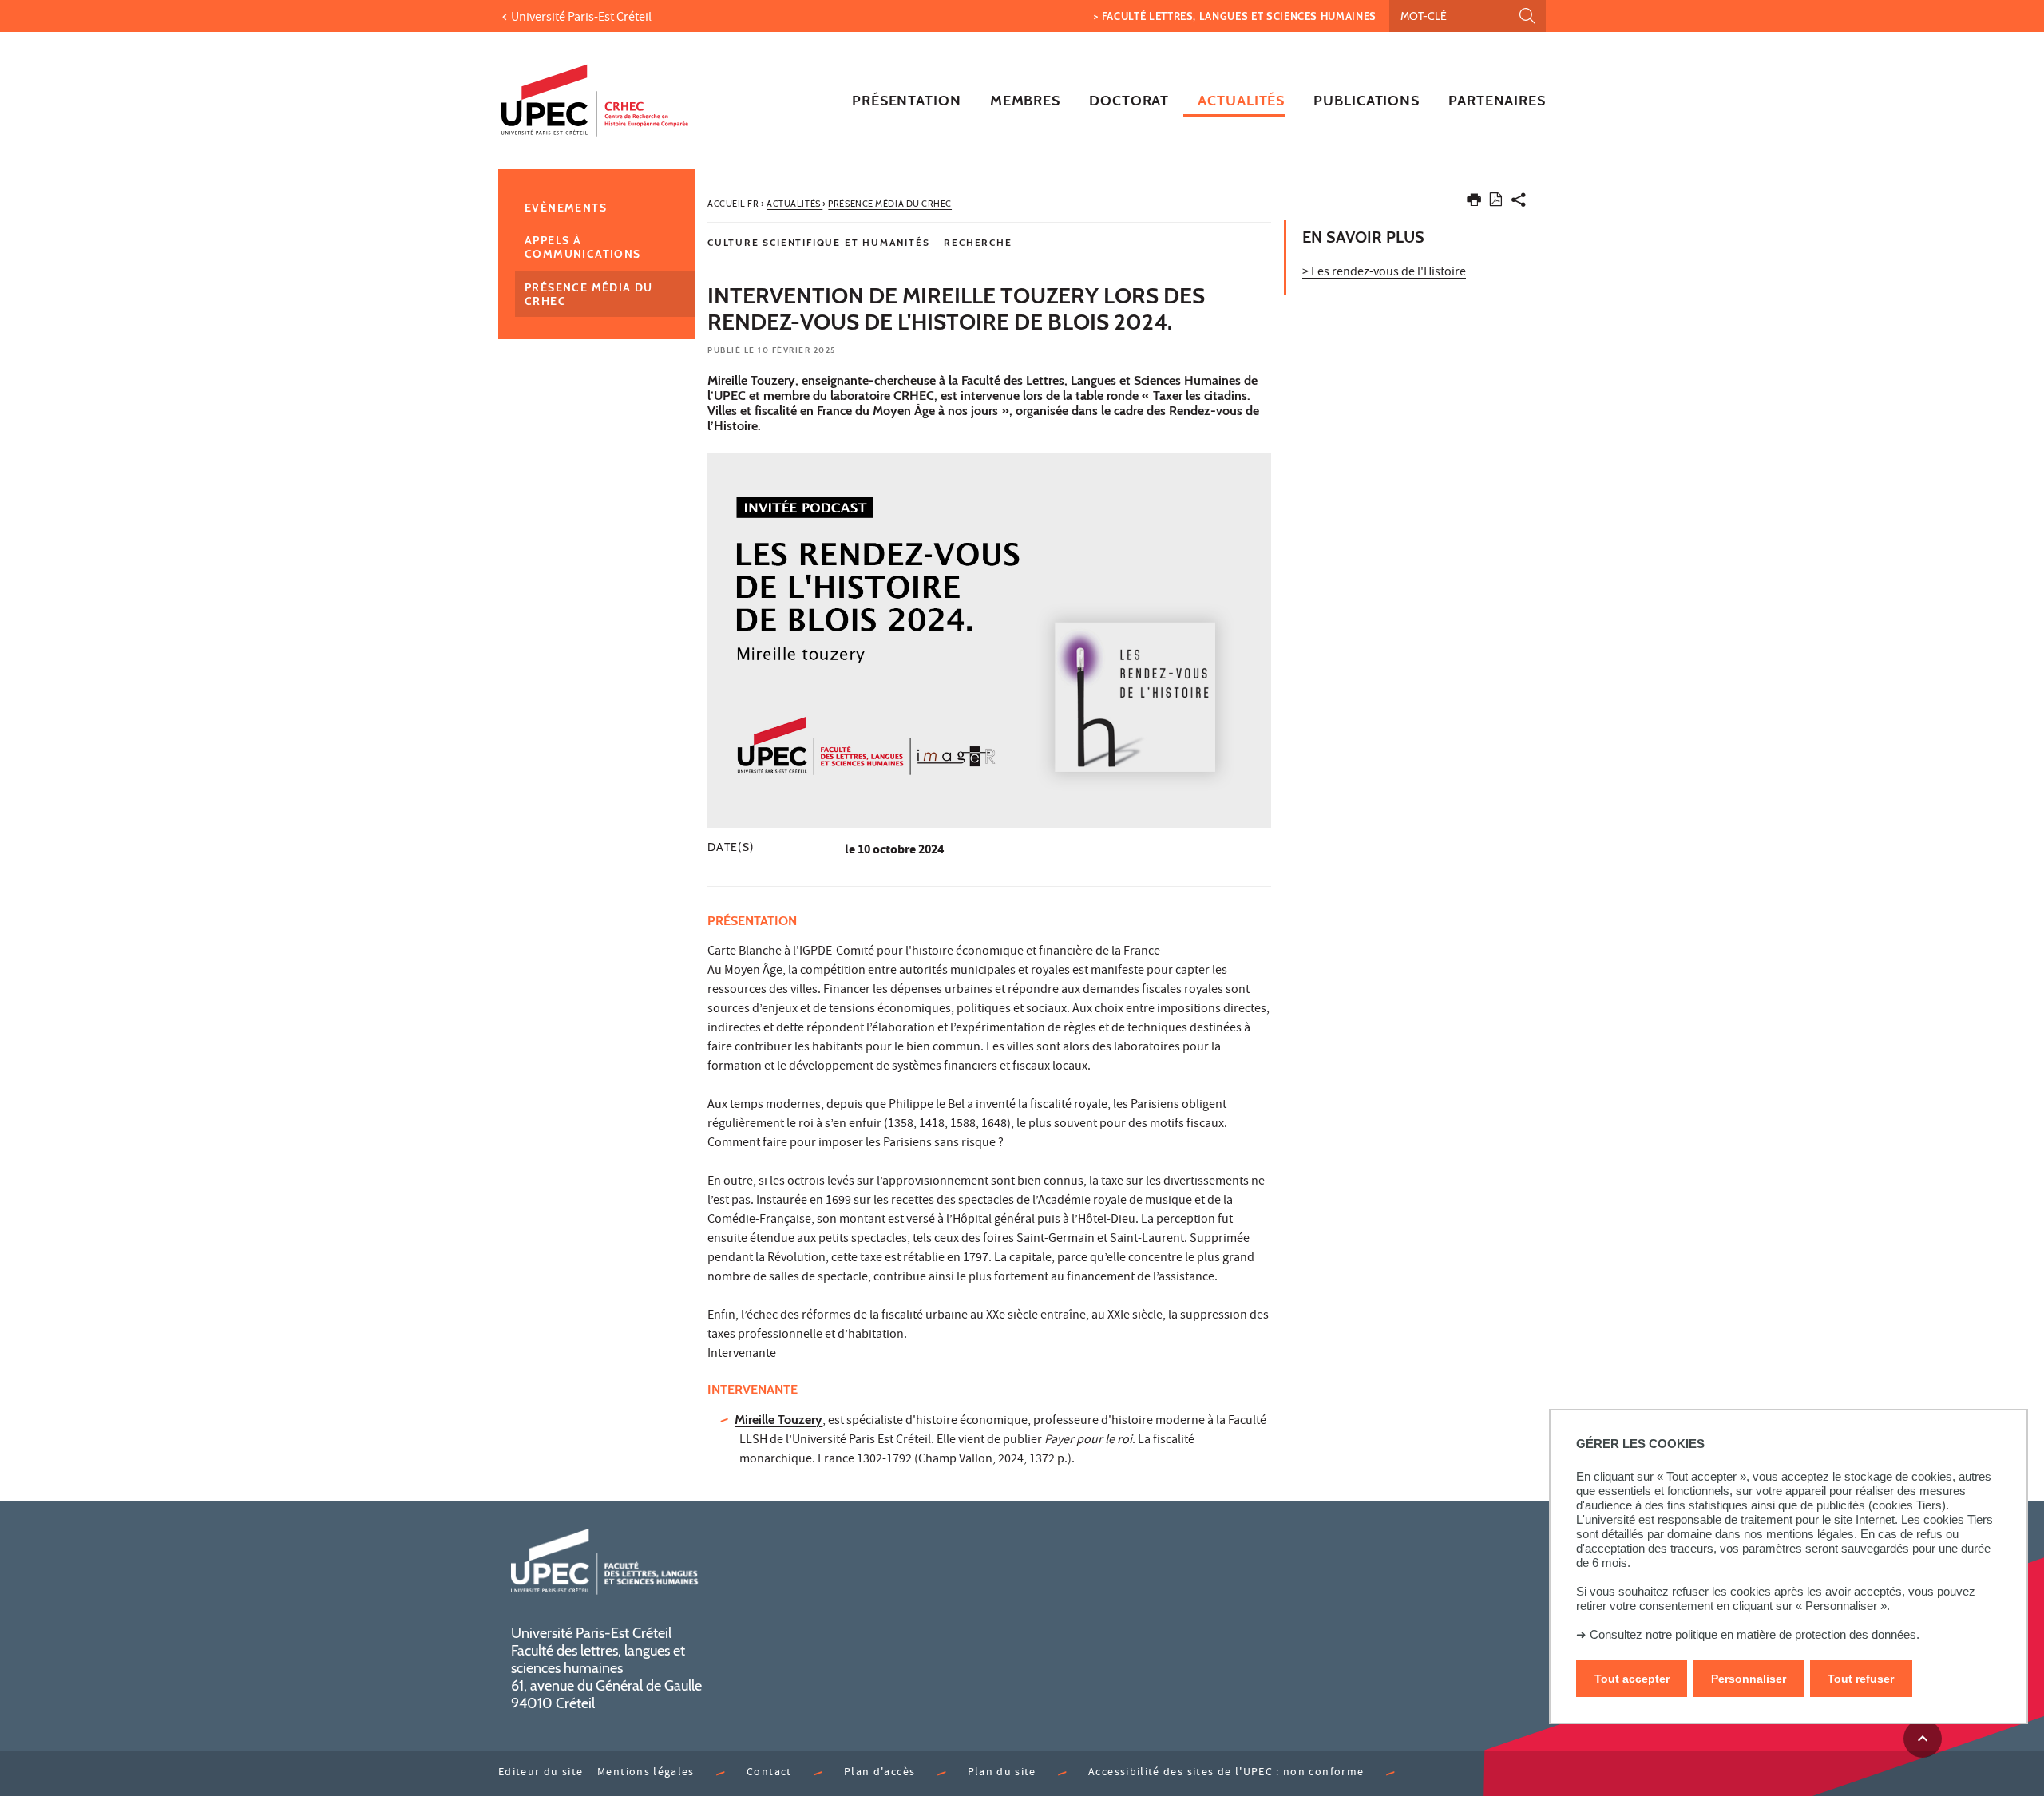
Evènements (566, 208)
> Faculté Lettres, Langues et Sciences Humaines (1235, 16)
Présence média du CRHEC (589, 294)
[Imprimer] (1474, 203)
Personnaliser (1749, 1679)
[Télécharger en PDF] (1496, 202)
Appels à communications (583, 247)
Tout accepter (1632, 1679)
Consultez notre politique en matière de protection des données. (1755, 1634)
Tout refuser (1861, 1679)
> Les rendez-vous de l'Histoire (1384, 273)
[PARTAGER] (1519, 203)
